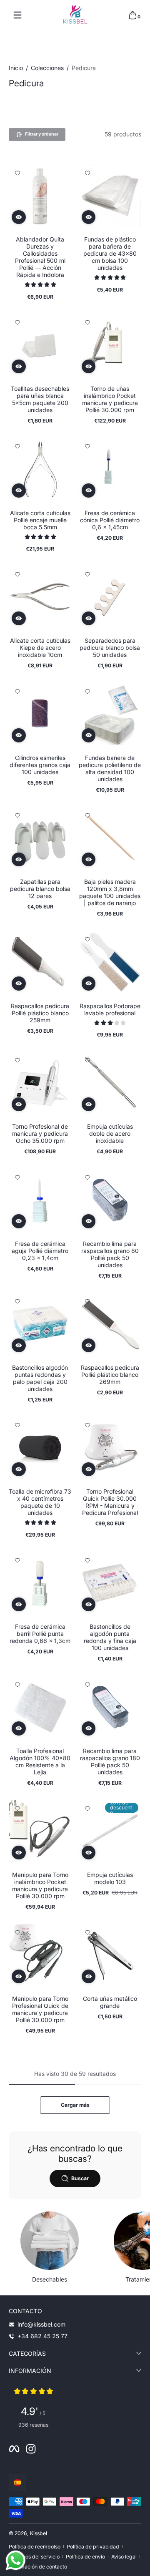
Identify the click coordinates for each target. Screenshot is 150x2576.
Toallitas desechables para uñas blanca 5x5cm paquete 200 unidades (40, 399)
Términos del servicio (34, 2557)
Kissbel (39, 2533)
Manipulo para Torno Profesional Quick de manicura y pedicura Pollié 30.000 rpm (40, 2009)
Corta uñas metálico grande (110, 2002)
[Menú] (17, 15)
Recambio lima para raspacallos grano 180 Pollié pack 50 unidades (110, 1761)
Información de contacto (38, 2567)
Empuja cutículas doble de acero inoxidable (110, 1133)
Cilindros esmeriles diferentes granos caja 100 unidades (40, 765)
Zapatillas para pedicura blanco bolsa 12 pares (40, 889)
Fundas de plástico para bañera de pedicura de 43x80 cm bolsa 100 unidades (110, 253)
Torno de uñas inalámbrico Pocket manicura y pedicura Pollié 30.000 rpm (110, 399)
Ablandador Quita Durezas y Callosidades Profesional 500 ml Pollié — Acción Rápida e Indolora (40, 257)
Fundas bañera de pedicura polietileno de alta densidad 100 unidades (110, 768)
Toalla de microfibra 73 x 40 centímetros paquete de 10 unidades (40, 1502)
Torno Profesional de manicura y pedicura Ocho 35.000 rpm (40, 1133)
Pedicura (84, 68)
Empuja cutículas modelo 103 (110, 1878)
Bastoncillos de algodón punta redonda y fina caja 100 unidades (110, 1637)
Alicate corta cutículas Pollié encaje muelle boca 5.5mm (40, 520)
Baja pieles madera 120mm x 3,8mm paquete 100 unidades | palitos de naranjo (110, 892)
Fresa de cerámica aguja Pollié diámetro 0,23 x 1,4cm (40, 1251)
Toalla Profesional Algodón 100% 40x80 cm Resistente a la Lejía (40, 1761)
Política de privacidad (93, 2547)
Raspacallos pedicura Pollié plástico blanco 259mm (40, 1013)
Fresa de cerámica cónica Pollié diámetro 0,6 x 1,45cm (110, 520)
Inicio (16, 68)
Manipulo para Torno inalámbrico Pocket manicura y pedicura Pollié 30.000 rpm (40, 1885)
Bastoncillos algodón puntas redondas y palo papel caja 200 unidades (40, 1378)
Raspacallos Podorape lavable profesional (110, 1009)
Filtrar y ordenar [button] (42, 134)
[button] (132, 15)
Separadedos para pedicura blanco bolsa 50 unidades (110, 648)
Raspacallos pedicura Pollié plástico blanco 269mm (110, 1375)
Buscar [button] (80, 2178)
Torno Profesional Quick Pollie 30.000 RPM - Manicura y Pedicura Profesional (110, 1502)
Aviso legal (124, 2557)
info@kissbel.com (41, 2324)
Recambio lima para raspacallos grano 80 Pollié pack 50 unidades (110, 1254)
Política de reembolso (35, 2547)
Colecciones (47, 68)
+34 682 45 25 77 (42, 2336)
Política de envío (85, 2557)
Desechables (50, 2279)
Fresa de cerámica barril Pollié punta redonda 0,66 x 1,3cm (40, 1634)
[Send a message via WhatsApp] (16, 2560)
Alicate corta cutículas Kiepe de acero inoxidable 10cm (40, 648)
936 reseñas (33, 2425)
